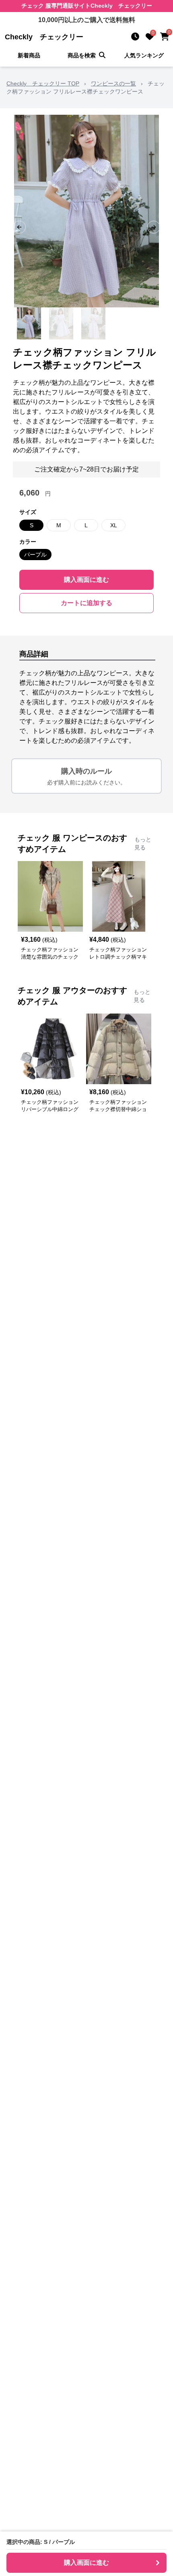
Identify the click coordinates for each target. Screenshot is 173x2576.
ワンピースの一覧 (113, 83)
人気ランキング (144, 55)
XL (114, 525)
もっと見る (143, 843)
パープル (35, 555)
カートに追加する (86, 603)
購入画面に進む (86, 580)
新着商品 (29, 55)
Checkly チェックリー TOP (43, 83)
